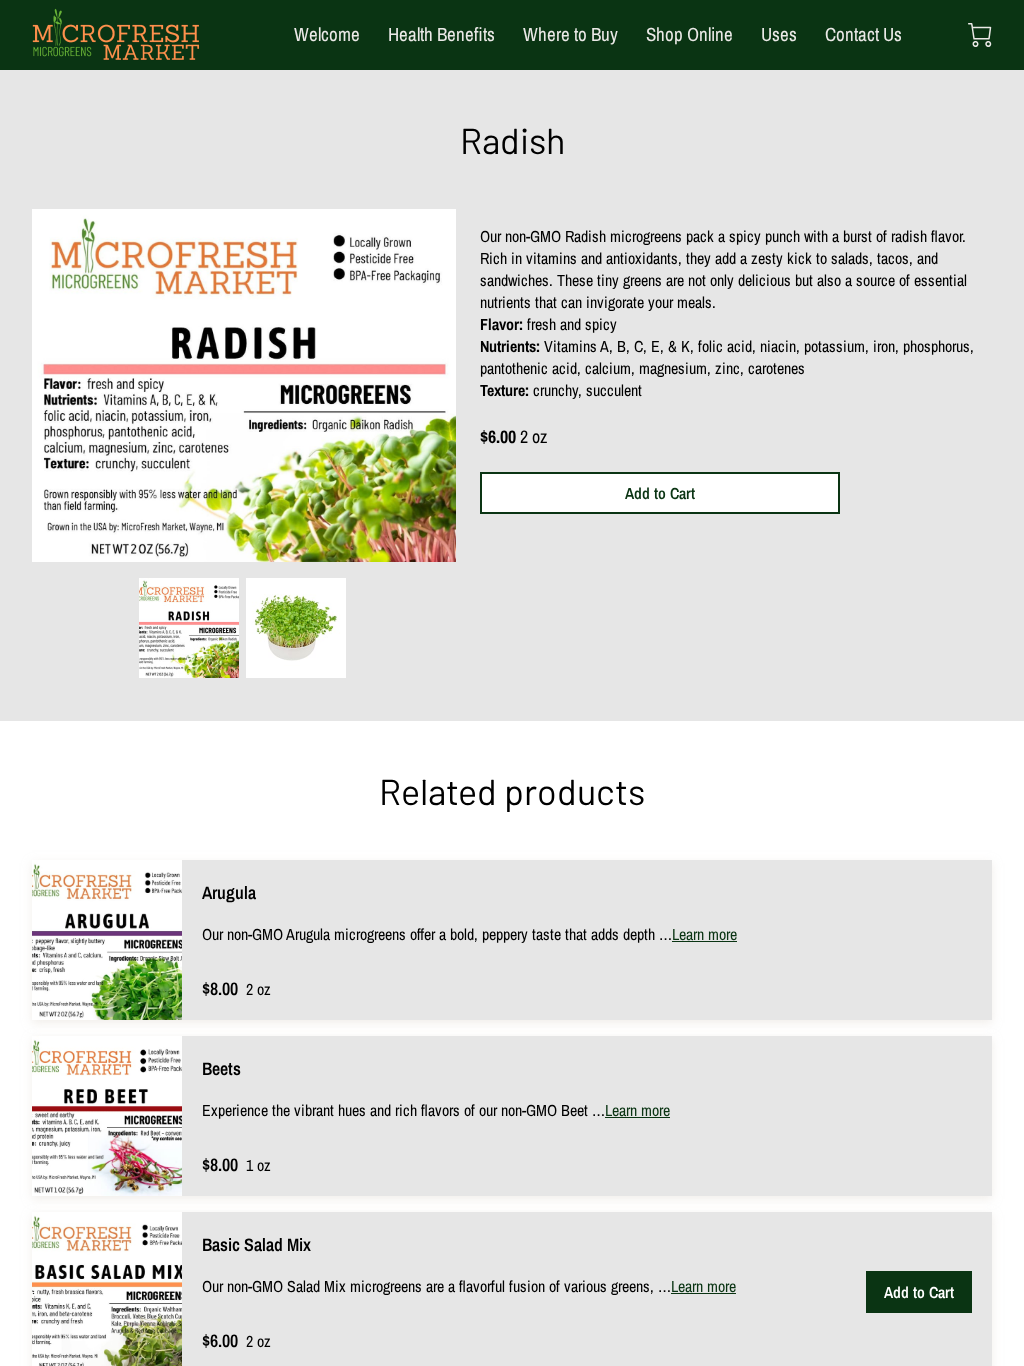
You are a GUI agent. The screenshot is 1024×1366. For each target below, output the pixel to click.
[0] (980, 35)
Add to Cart (660, 493)
